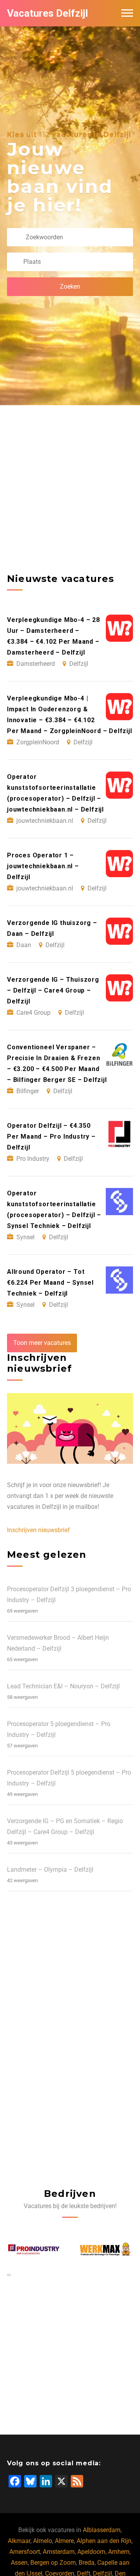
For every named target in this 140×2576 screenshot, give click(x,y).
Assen (19, 2563)
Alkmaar (19, 2541)
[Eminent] (107, 2249)
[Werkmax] (34, 2249)
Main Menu (127, 13)
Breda (87, 2563)
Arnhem (119, 2552)
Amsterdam (59, 2552)
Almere (64, 2541)
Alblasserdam (102, 2530)
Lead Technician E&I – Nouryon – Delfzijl (63, 1686)
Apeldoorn (91, 2552)
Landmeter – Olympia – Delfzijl (50, 1870)
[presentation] (8, 2275)
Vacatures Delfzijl (47, 13)
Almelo (43, 2541)
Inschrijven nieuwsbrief (38, 1530)
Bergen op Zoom (53, 2563)
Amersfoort (25, 2552)
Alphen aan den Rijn (104, 2541)
